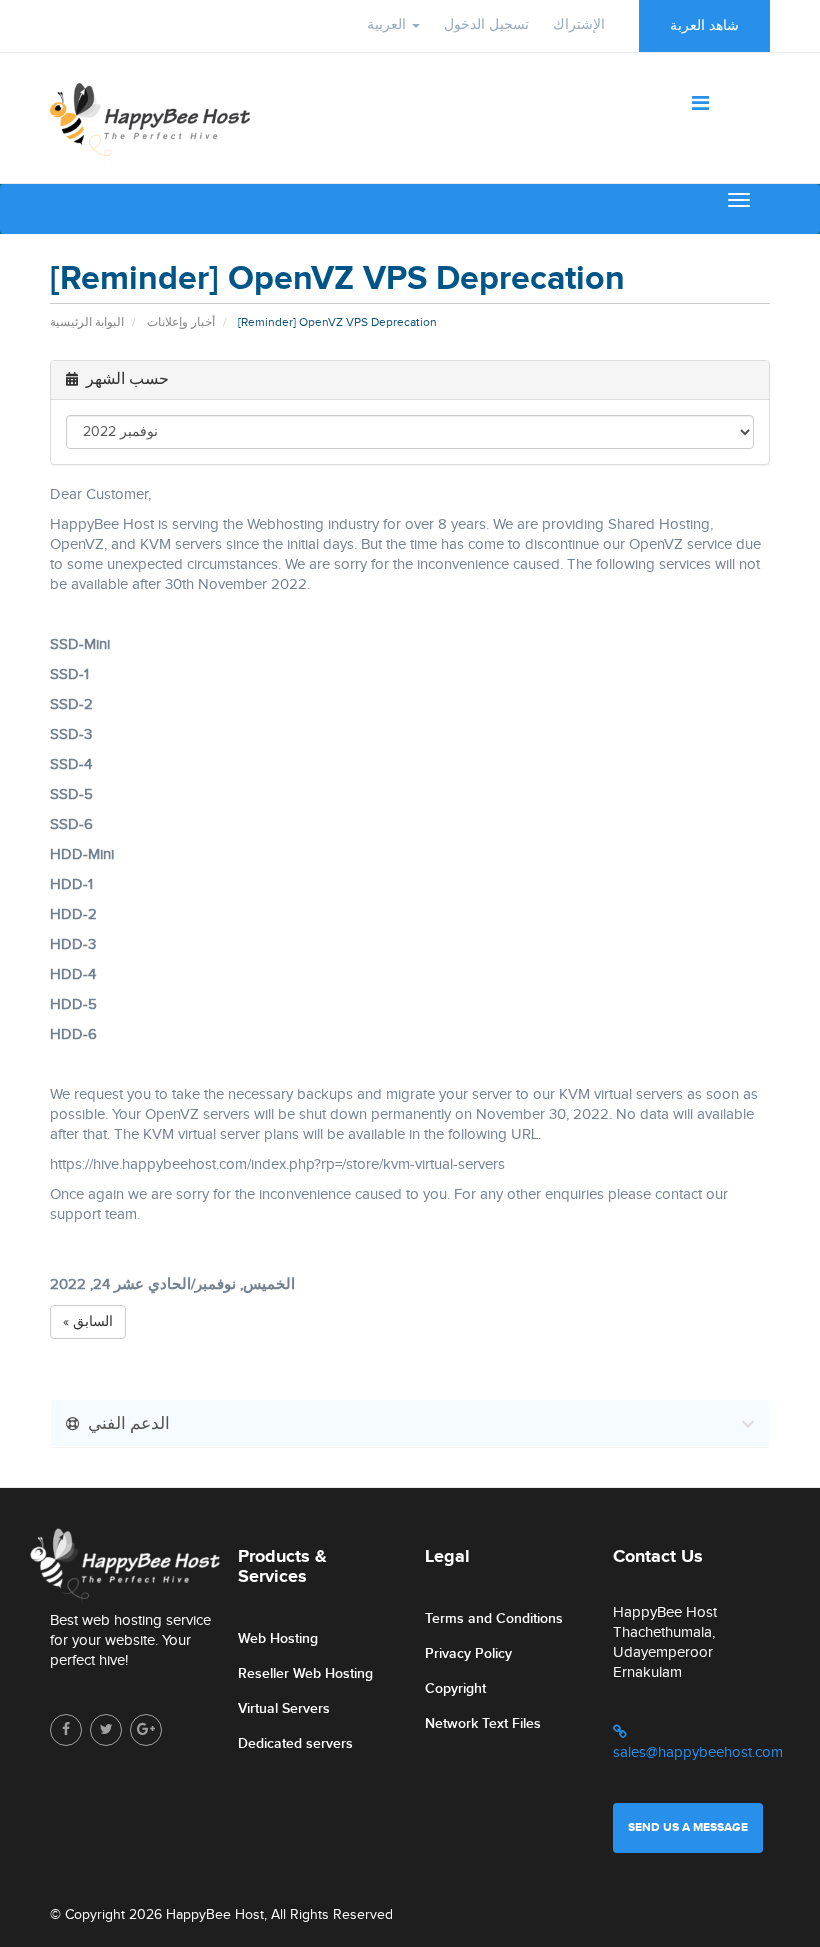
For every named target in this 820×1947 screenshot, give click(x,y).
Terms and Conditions (494, 1618)
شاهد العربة (704, 26)
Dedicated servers (295, 1743)
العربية (388, 25)
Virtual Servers (284, 1708)
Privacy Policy (468, 1653)
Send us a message (688, 1827)
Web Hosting (278, 1638)
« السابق (88, 1322)
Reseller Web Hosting (305, 1673)
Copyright (455, 1688)
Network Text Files (483, 1723)
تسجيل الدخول (486, 25)
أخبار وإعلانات (181, 322)
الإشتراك (579, 25)
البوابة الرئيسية (87, 322)
